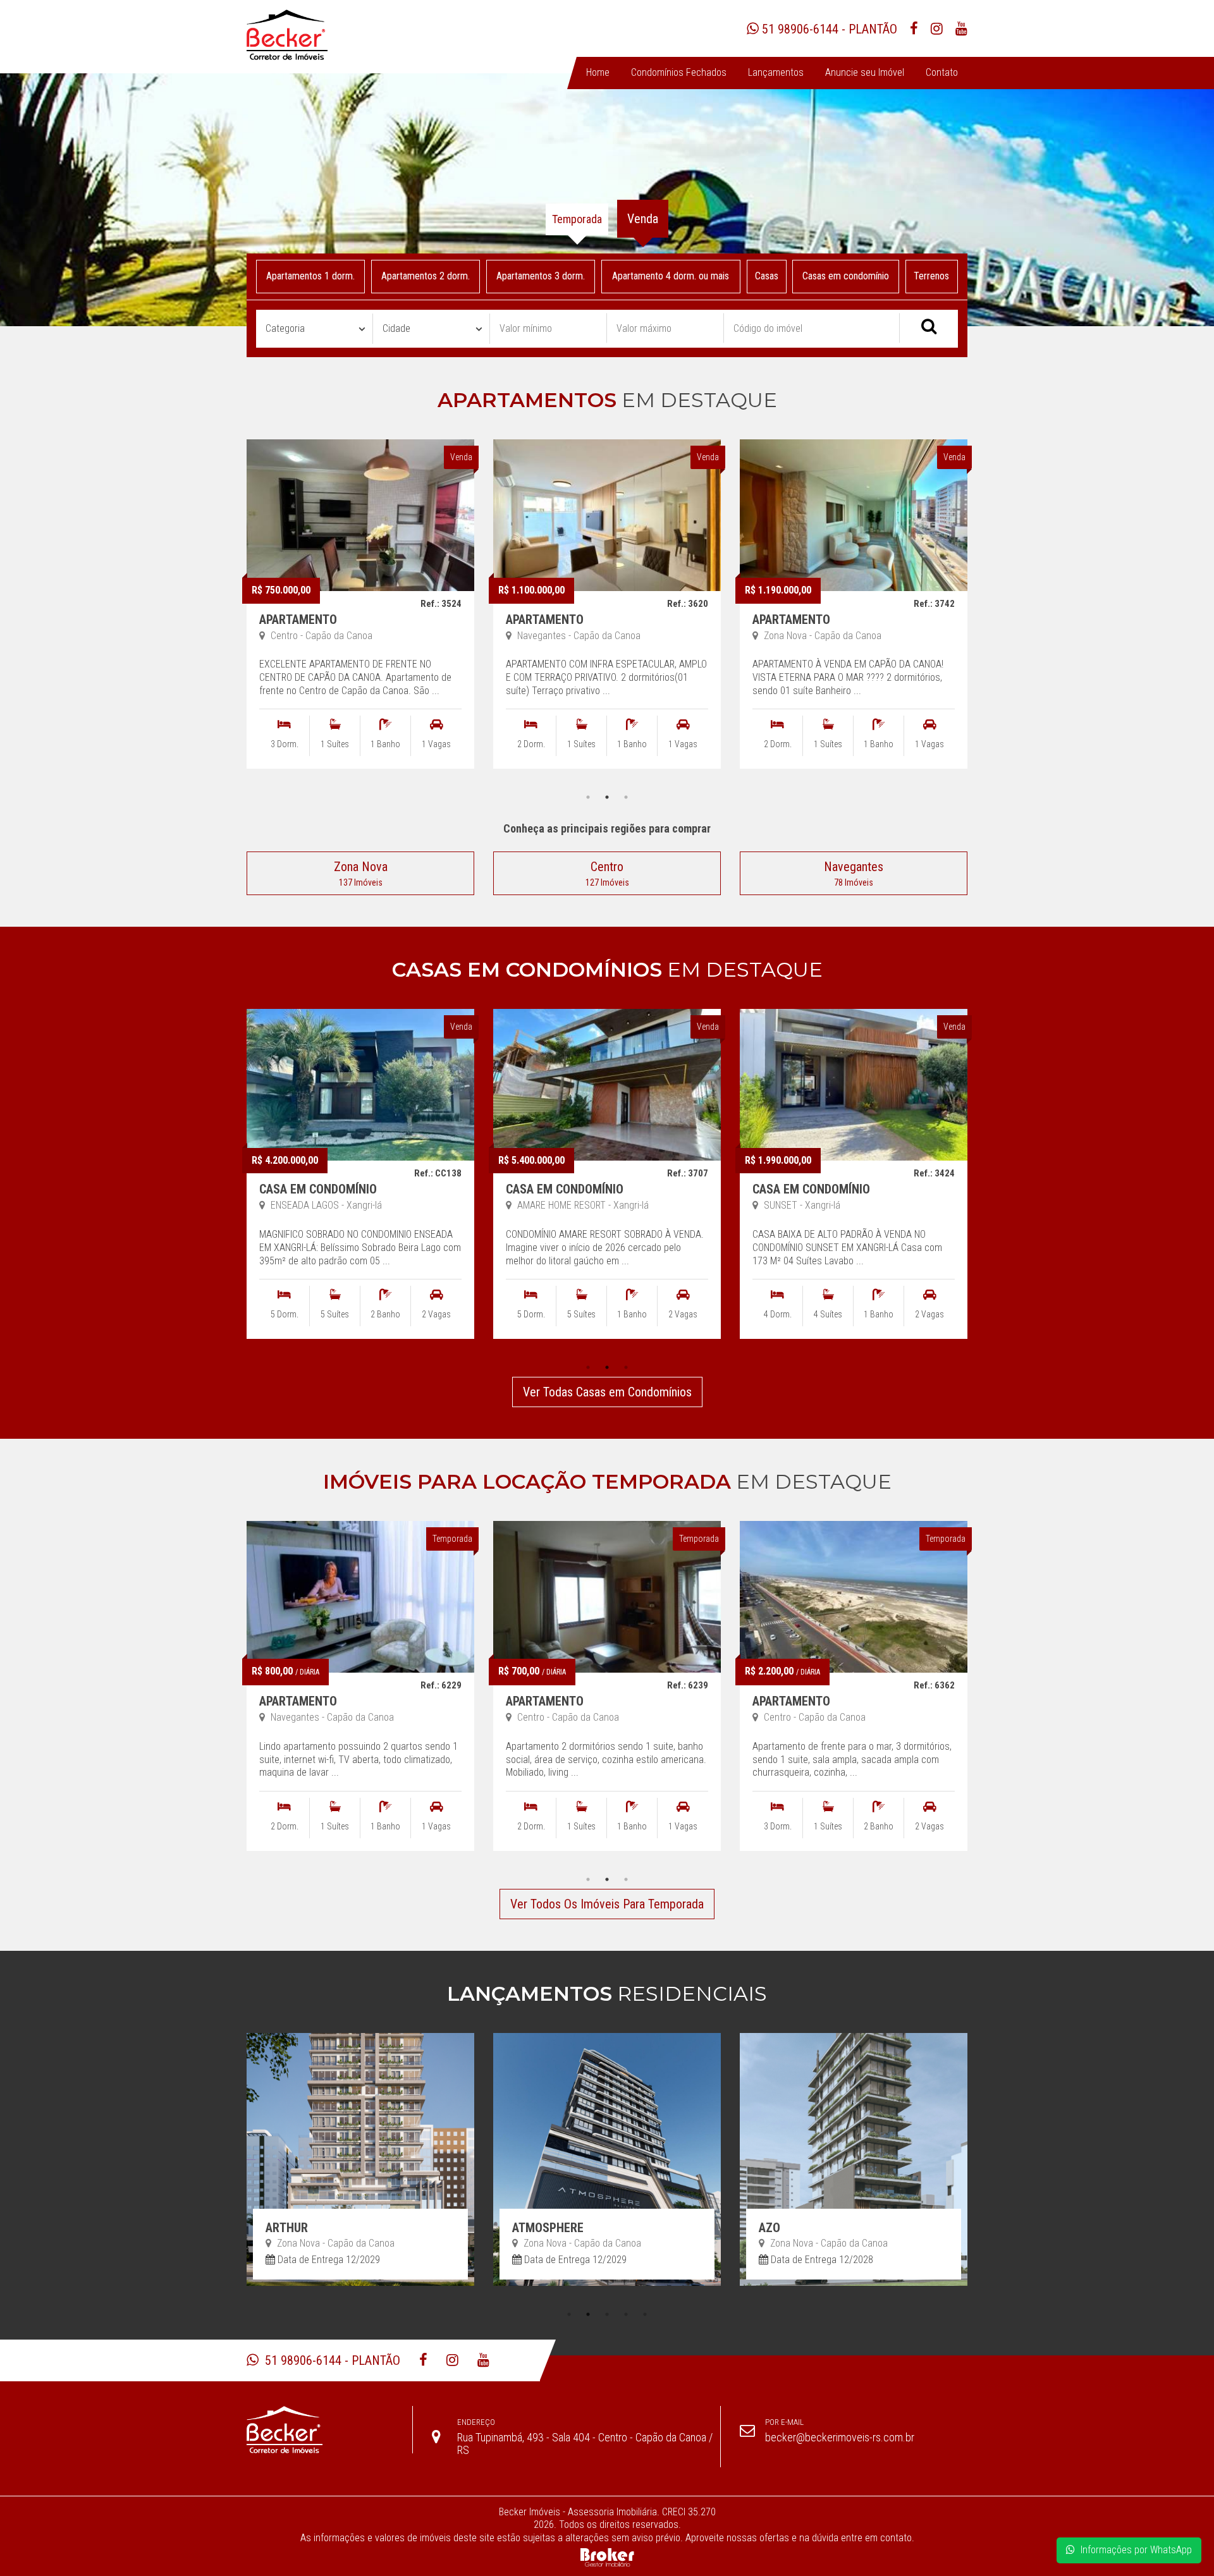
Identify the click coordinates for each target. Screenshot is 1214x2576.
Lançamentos (776, 72)
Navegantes (854, 873)
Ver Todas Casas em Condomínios (607, 1392)
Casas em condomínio (846, 276)
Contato (942, 72)
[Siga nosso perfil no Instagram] (937, 37)
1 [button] (588, 797)
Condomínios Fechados (679, 72)
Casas (767, 276)
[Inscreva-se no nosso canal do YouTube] (961, 37)
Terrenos (932, 276)
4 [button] (626, 2314)
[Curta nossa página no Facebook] (914, 37)
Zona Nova (361, 873)
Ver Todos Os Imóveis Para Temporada (607, 1904)
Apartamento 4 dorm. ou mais (671, 276)
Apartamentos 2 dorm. (426, 276)
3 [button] (626, 797)
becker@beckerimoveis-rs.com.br (840, 2437)
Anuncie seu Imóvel (865, 72)
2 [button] (607, 797)
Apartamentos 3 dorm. (541, 276)
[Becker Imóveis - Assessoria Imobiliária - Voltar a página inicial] (287, 35)
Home (598, 72)
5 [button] (645, 2314)
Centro (607, 873)
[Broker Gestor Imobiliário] (607, 2557)
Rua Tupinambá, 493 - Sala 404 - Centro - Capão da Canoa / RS (585, 2444)
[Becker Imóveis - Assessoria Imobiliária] (329, 2430)
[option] (360, 614)
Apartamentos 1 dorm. (310, 276)
